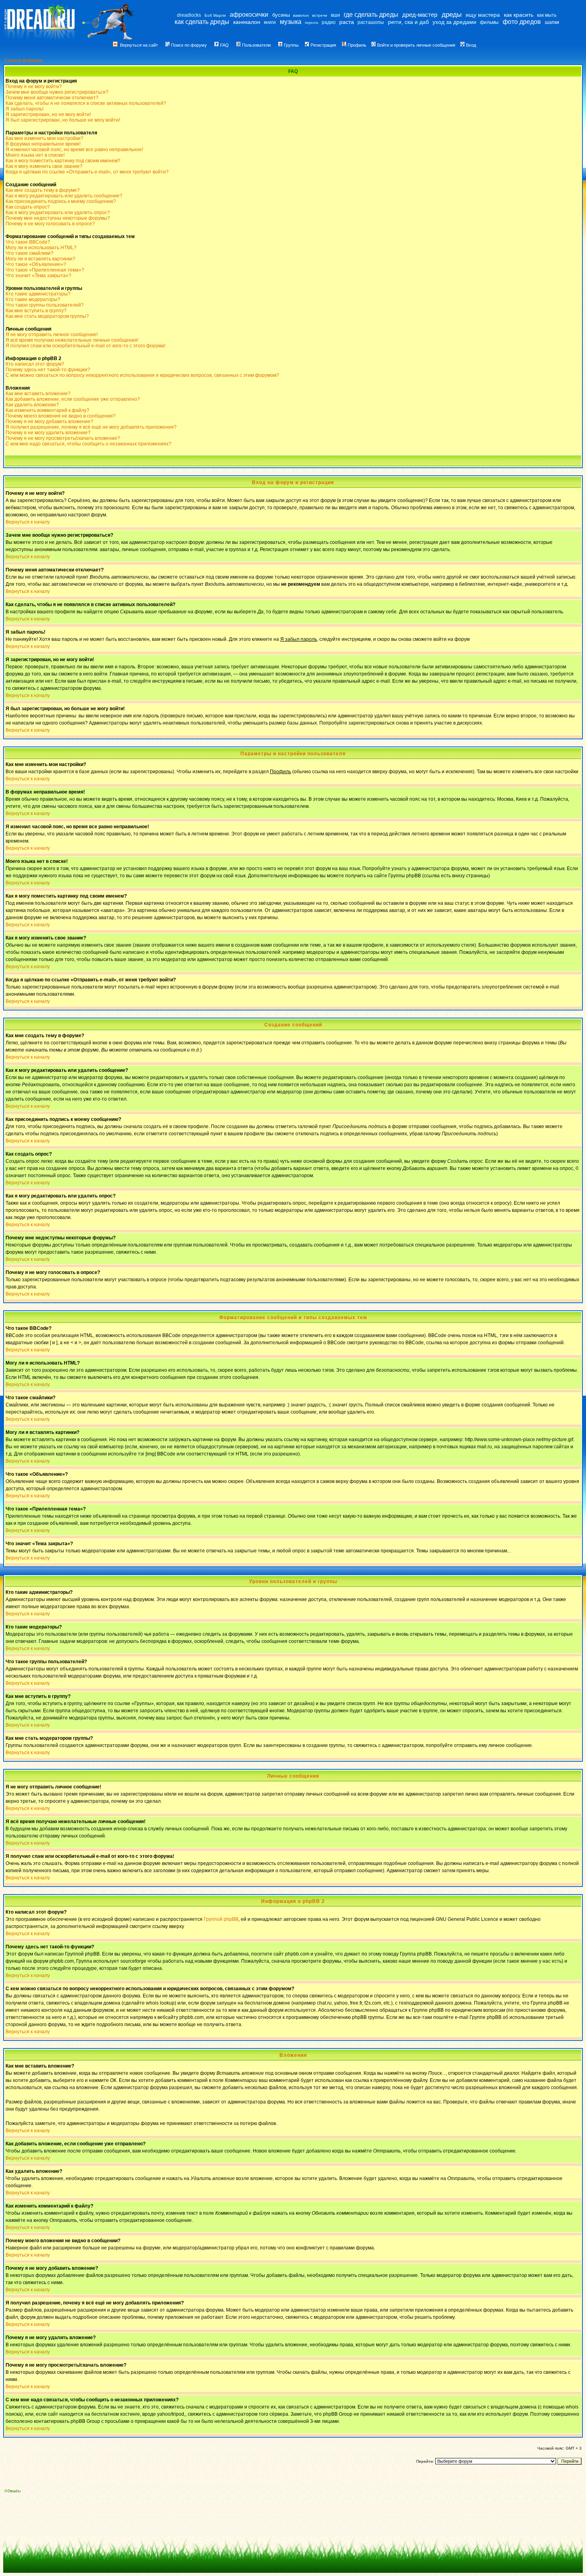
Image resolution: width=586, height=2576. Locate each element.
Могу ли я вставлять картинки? (40, 259)
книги (270, 22)
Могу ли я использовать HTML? (41, 248)
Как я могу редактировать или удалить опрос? (58, 213)
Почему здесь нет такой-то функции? (48, 370)
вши (335, 15)
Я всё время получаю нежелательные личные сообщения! (72, 340)
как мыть (547, 15)
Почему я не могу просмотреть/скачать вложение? (63, 438)
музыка (291, 22)
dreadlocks (189, 15)
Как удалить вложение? (32, 405)
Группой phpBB (221, 1919)
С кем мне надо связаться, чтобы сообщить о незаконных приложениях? (88, 444)
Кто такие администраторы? (38, 294)
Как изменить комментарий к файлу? (47, 410)
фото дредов (522, 22)
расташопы (371, 22)
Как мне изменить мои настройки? (44, 138)
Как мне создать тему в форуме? (43, 190)
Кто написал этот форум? (35, 364)
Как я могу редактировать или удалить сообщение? (64, 196)
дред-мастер (420, 15)
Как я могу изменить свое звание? (44, 166)
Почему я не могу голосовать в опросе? (50, 224)
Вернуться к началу (28, 522)
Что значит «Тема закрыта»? (38, 276)
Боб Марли (215, 15)
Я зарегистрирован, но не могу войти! (48, 114)
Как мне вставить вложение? (38, 394)
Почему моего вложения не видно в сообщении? (61, 416)
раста (347, 22)
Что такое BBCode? (28, 242)
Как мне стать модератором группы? (47, 316)
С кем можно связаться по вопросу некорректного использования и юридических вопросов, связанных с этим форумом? (142, 375)
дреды (452, 15)
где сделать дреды (371, 15)
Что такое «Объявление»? (36, 264)
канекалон (247, 22)
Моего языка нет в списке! (35, 155)
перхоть (312, 23)
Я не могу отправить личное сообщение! (52, 335)
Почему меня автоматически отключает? (52, 98)
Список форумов (24, 60)
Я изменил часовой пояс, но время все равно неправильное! (74, 150)
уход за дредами (454, 22)
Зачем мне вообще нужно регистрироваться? (57, 92)
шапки (552, 22)
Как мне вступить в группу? (36, 311)
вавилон (301, 15)
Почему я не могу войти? (34, 87)
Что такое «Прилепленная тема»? (45, 270)
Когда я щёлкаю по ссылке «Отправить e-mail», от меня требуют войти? (87, 172)
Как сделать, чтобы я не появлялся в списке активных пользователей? (86, 103)
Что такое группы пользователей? (45, 305)
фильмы (489, 22)
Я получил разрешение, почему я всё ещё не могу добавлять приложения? (91, 427)
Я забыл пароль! (25, 109)
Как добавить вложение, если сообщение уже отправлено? (73, 399)
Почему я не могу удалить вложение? (48, 433)
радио (329, 22)
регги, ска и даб (408, 22)
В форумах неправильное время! (43, 144)
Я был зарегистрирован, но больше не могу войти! (63, 120)
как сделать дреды (202, 22)
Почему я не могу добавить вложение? (49, 421)
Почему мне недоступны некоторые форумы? (58, 218)
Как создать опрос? (28, 207)
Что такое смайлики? (29, 253)
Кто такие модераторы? (33, 299)
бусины (281, 15)
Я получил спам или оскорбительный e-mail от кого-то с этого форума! (86, 346)
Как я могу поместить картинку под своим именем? (63, 161)
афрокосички (249, 15)
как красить (519, 15)
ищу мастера (483, 15)
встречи (320, 15)
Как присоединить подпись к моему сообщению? (61, 201)
